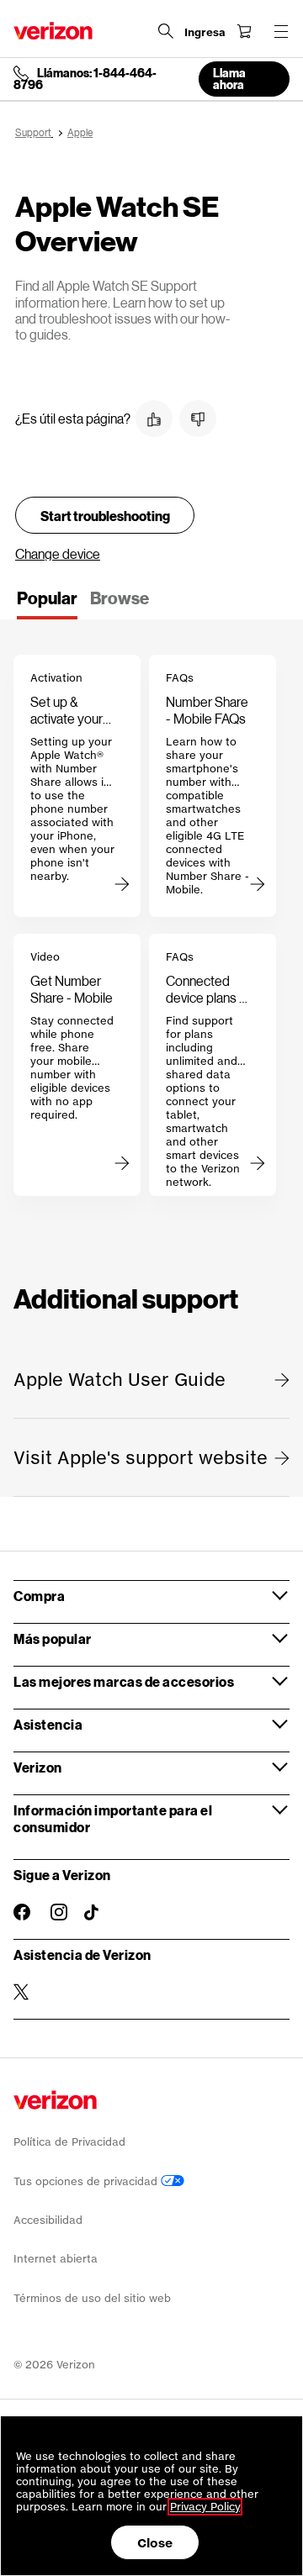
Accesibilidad (48, 2220)
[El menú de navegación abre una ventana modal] (281, 31)
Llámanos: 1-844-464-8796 (85, 79)
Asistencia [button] (48, 1724)
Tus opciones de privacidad (87, 2181)
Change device (58, 553)
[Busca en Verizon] (166, 31)
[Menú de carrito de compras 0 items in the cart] (244, 31)
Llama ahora (229, 79)
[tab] (47, 603)
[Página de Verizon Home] (53, 31)
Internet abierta (56, 2259)
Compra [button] (39, 1596)
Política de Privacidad (69, 2142)
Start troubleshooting (105, 516)
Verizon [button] (38, 1767)
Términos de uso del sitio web (92, 2298)
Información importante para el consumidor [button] (113, 1818)
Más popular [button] (53, 1638)
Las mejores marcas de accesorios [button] (124, 1681)
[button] (154, 419)
